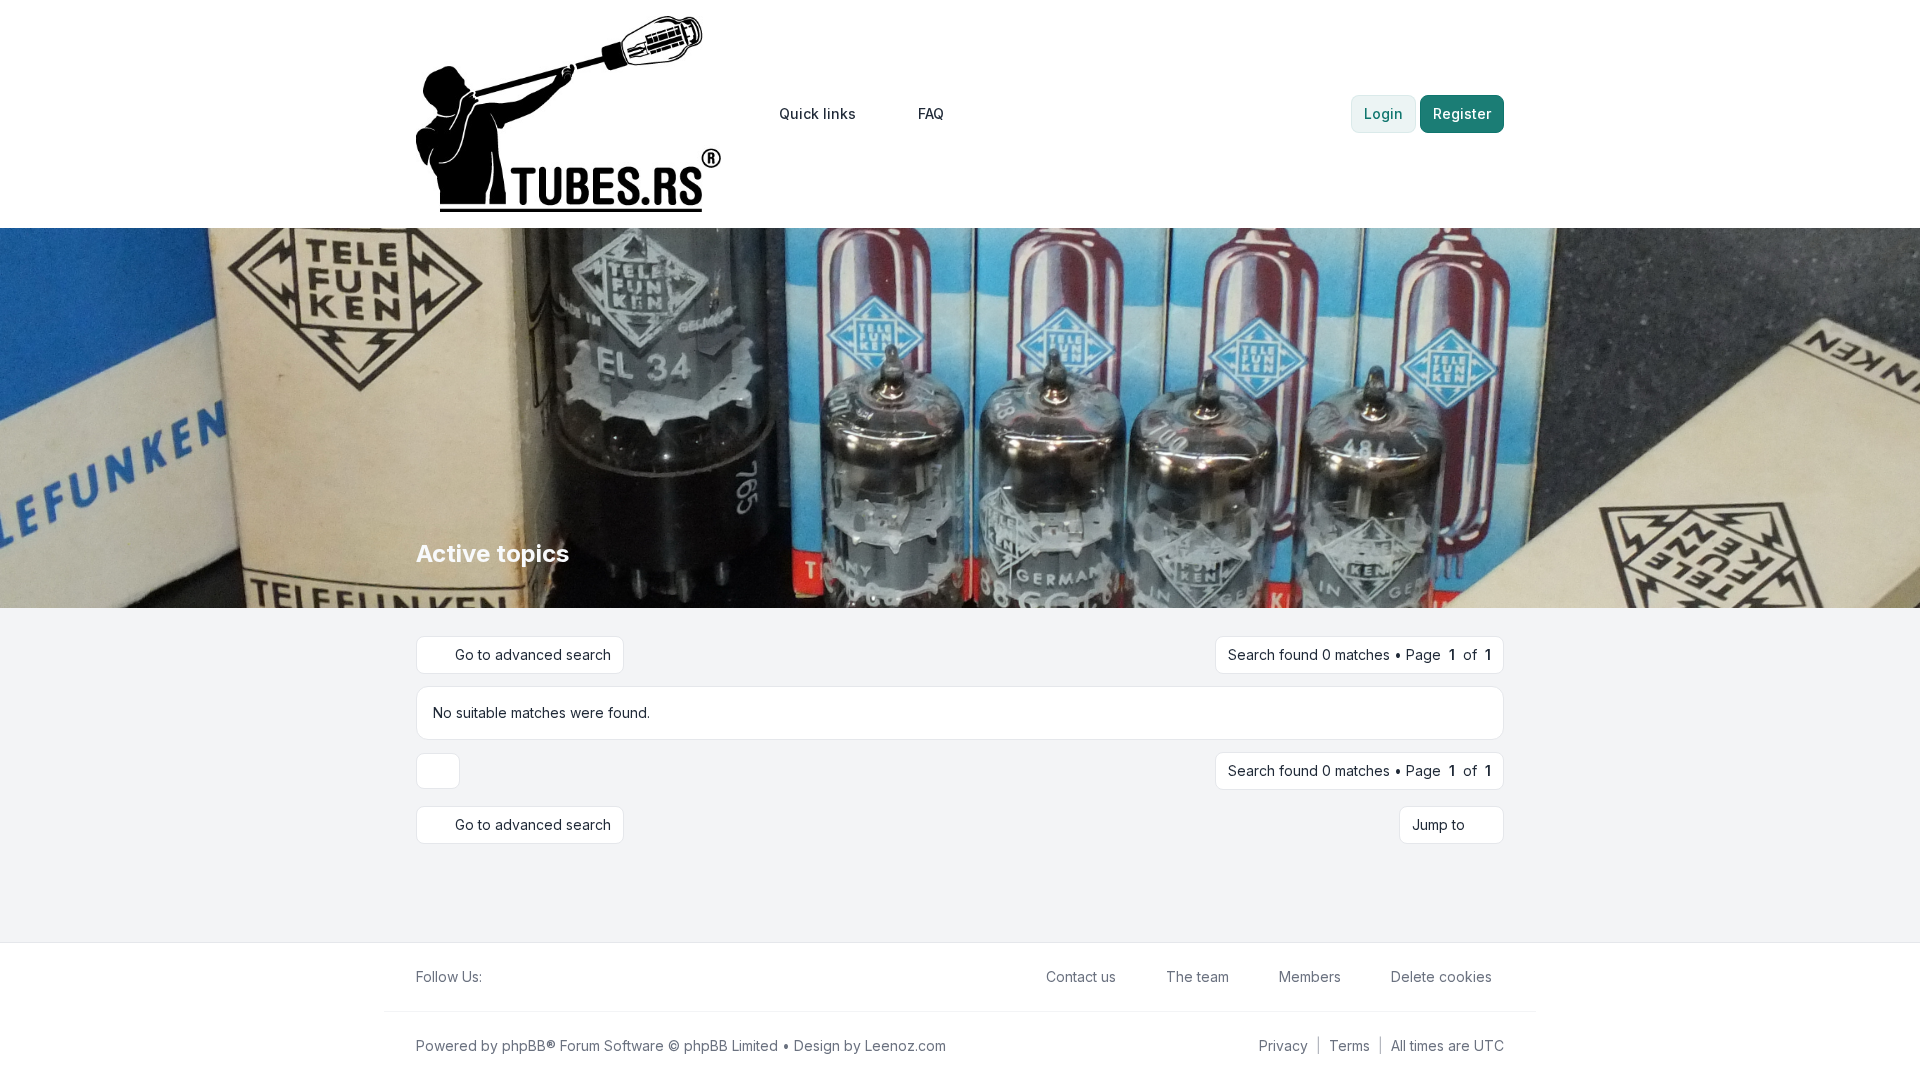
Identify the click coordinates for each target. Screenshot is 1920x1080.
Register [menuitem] (1462, 113)
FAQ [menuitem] (931, 113)
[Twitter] (510, 977)
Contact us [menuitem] (1081, 976)
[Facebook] (494, 977)
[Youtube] (526, 977)
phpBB (524, 1045)
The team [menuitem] (1197, 976)
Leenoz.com (905, 1045)
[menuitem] (808, 114)
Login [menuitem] (1383, 113)
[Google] (542, 977)
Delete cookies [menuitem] (1441, 976)
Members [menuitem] (1310, 976)
